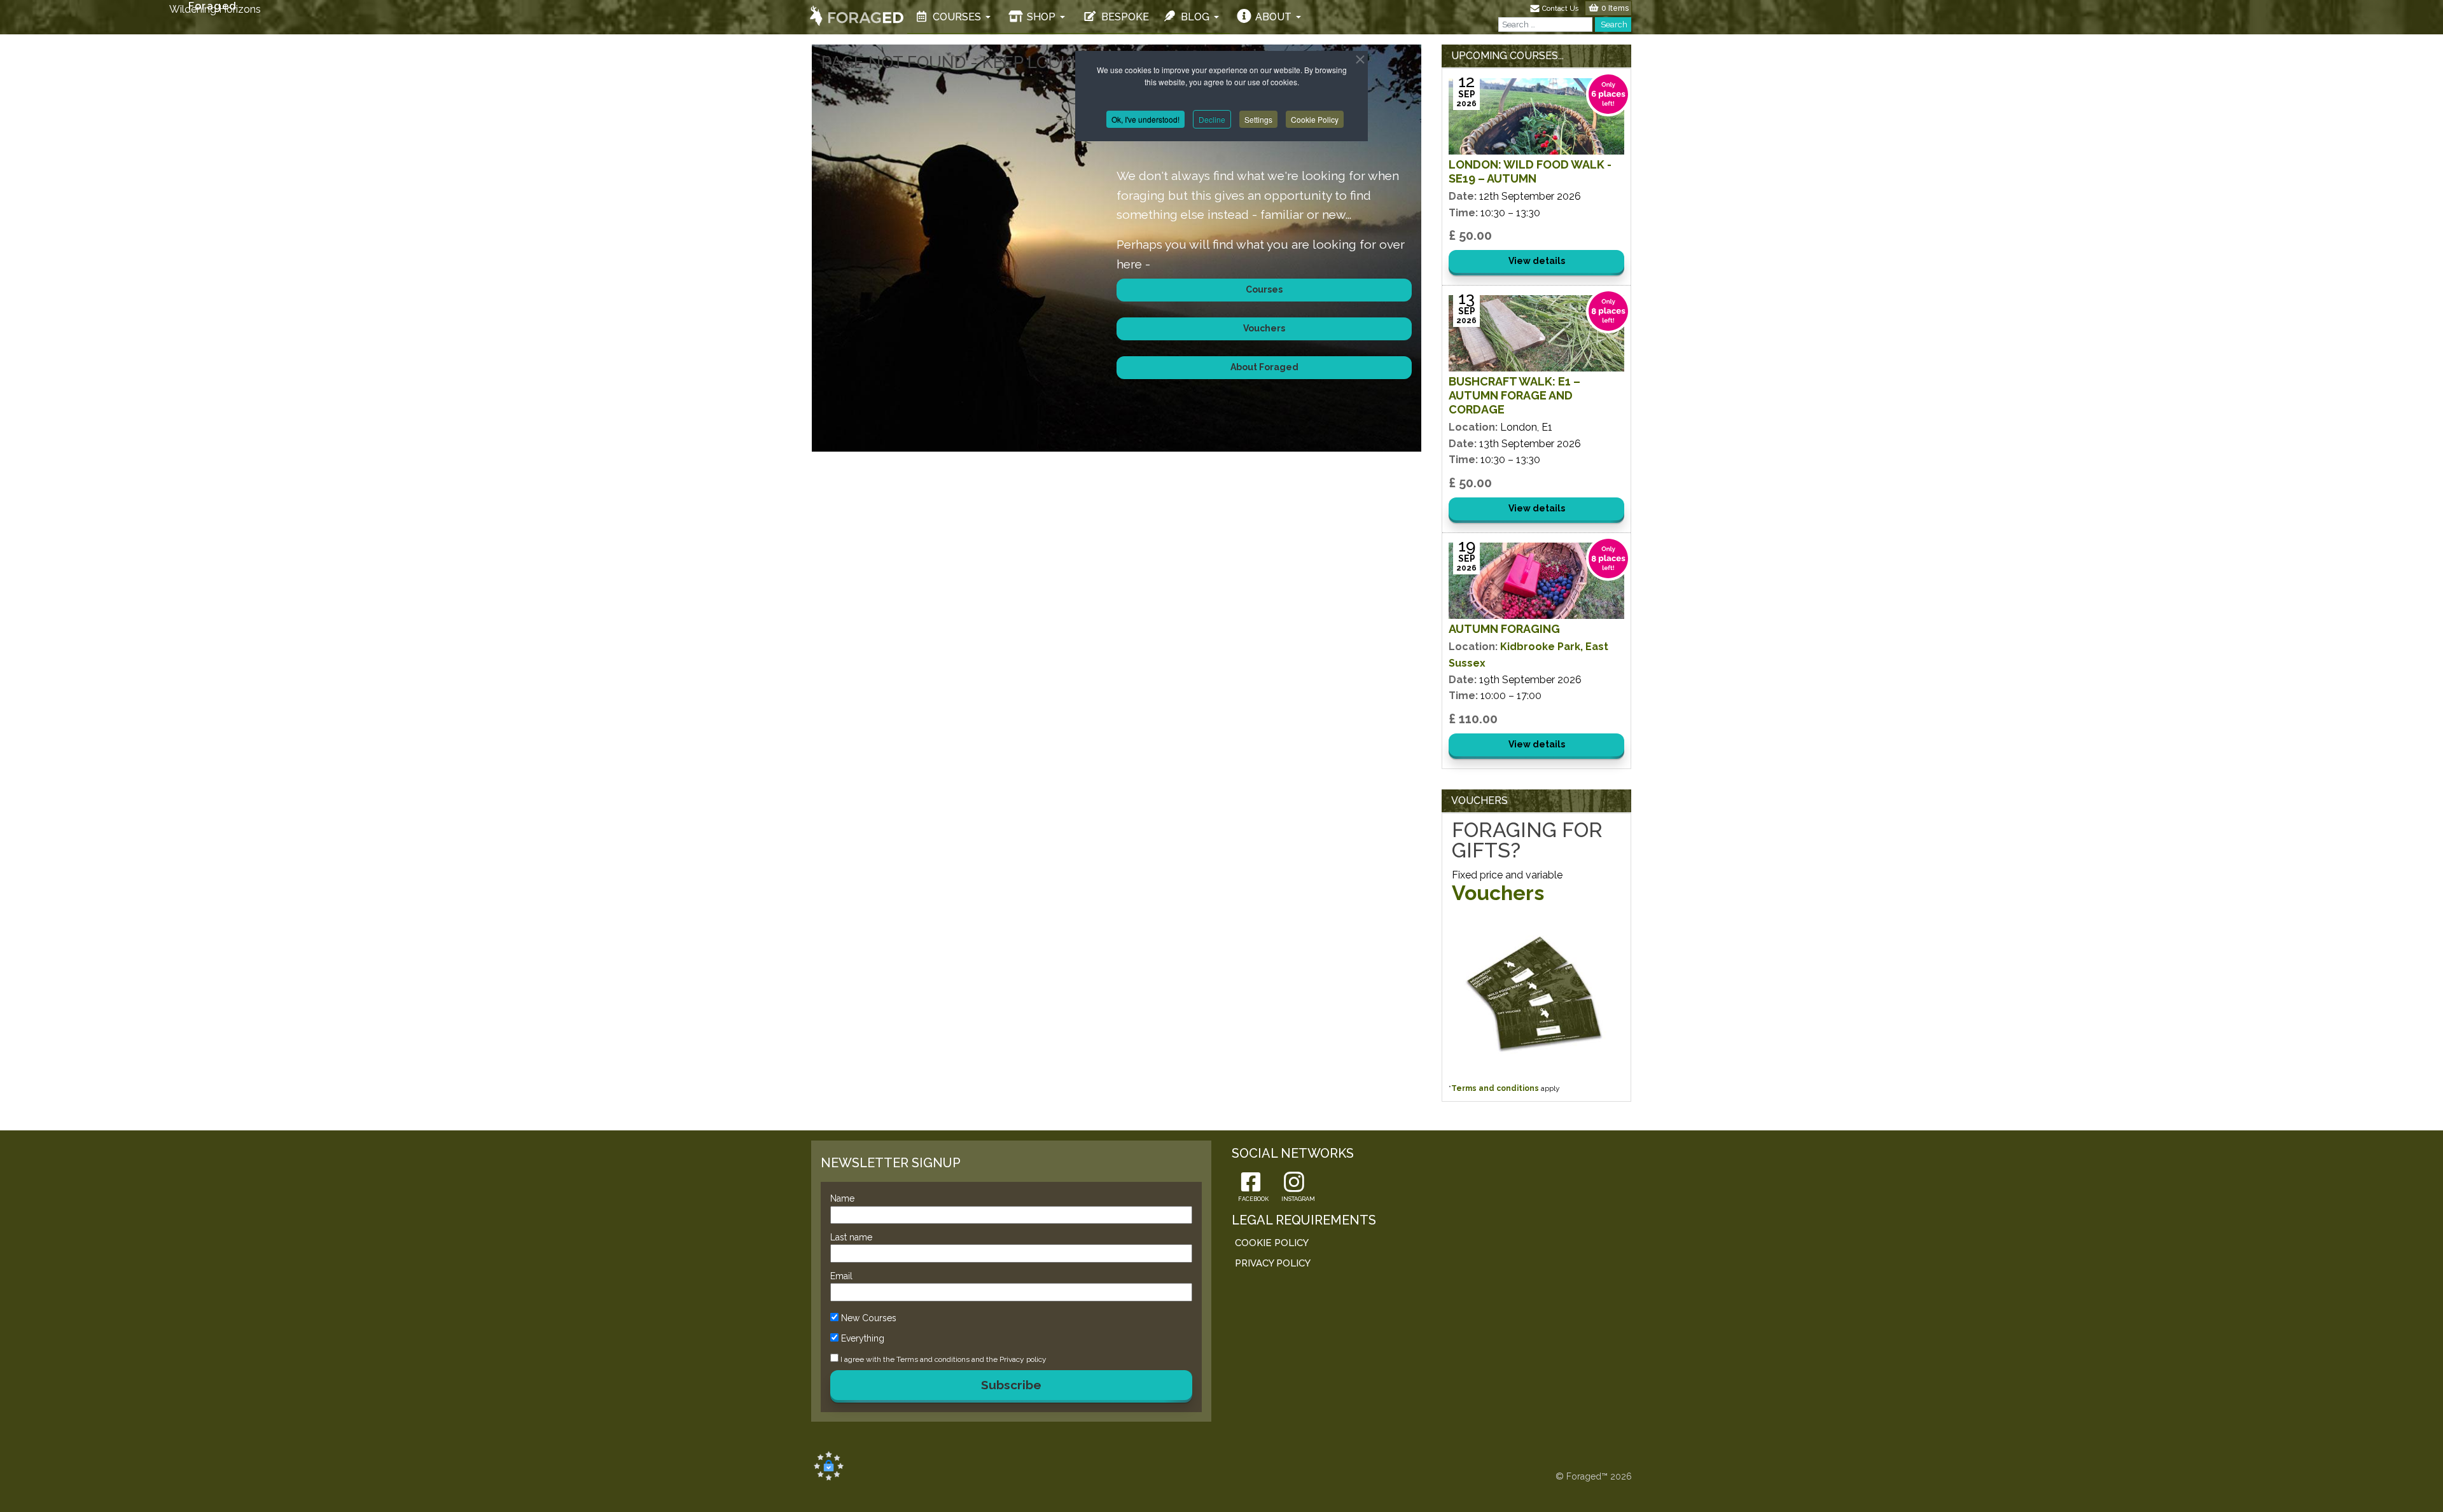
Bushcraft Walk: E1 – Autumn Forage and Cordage (1514, 395)
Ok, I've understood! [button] (1145, 119)
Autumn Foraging (1504, 629)
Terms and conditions (1495, 1088)
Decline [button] (1212, 119)
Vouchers (1498, 893)
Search (1613, 24)
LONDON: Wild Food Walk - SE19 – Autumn (1530, 171)
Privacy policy (1023, 1359)
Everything (863, 1338)
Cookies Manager (829, 1466)
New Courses (869, 1318)
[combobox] (1545, 24)
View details (1537, 261)
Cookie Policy (1315, 119)
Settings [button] (1258, 119)
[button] (954, 17)
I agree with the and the (943, 1359)
